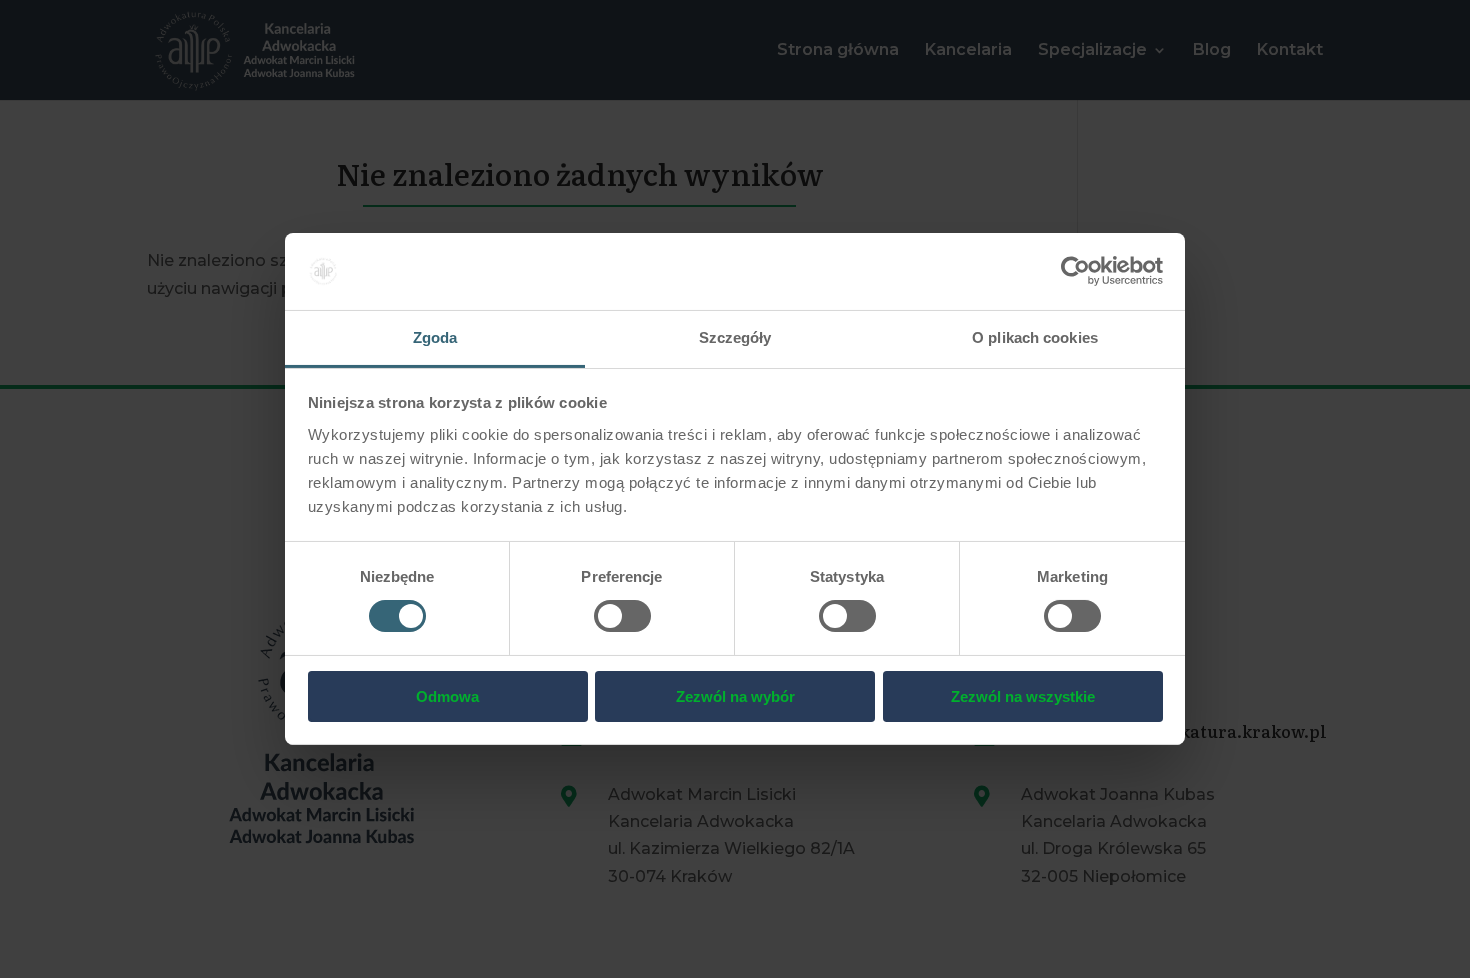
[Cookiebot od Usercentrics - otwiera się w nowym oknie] (1075, 271)
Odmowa (447, 696)
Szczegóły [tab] (735, 337)
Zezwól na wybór (735, 696)
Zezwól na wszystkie (1023, 696)
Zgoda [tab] (435, 337)
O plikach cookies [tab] (1035, 337)
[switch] (622, 616)
